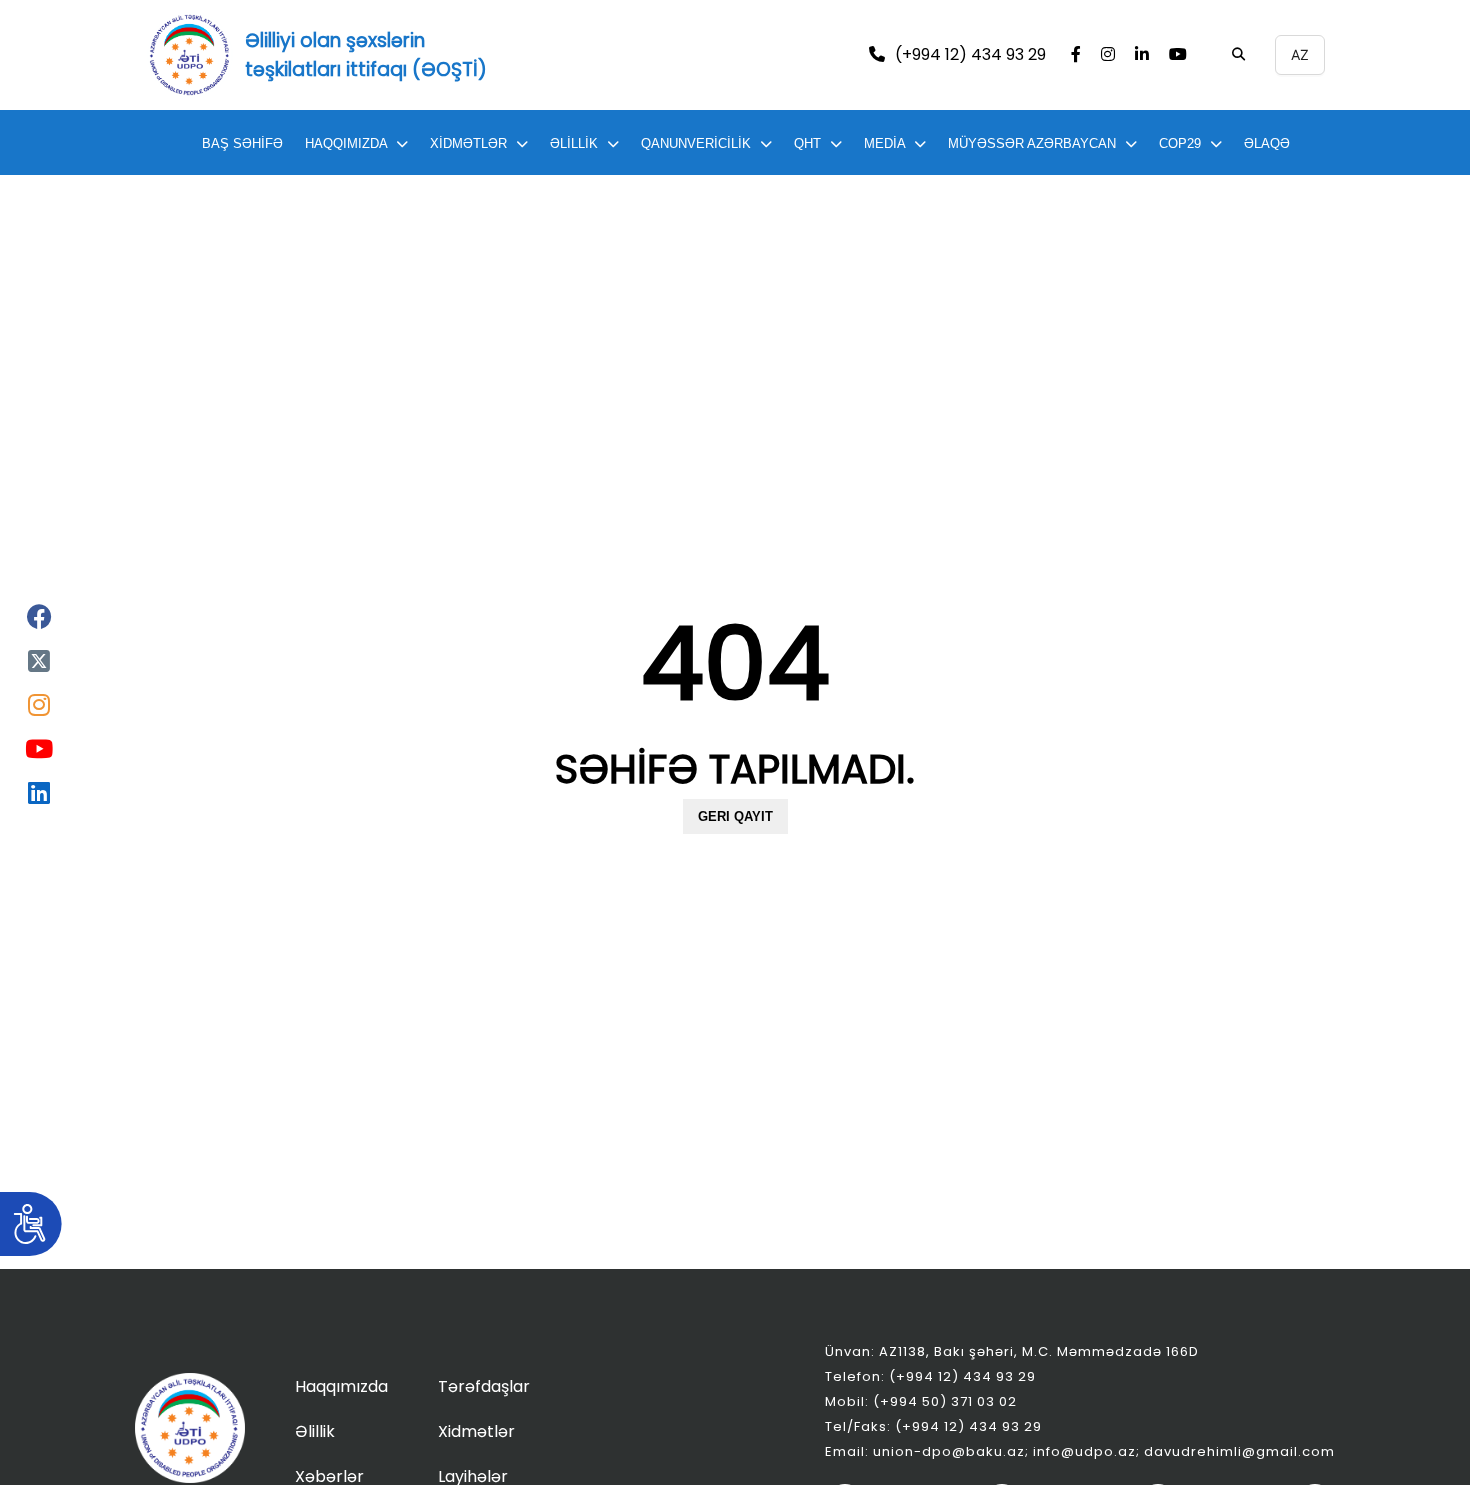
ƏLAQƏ (1267, 143)
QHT (807, 143)
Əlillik (315, 1431)
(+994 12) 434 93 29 (970, 55)
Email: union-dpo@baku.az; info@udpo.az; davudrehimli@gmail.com (1080, 1451)
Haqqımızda (341, 1386)
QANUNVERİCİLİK (696, 143)
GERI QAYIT (735, 816)
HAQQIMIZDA (346, 143)
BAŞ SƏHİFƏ (242, 143)
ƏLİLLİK (574, 143)
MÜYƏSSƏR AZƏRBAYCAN (1032, 143)
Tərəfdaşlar (484, 1386)
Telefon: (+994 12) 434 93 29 (930, 1376)
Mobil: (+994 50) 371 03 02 (921, 1401)
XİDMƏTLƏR (468, 143)
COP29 (1180, 143)
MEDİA (884, 143)
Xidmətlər (476, 1431)
